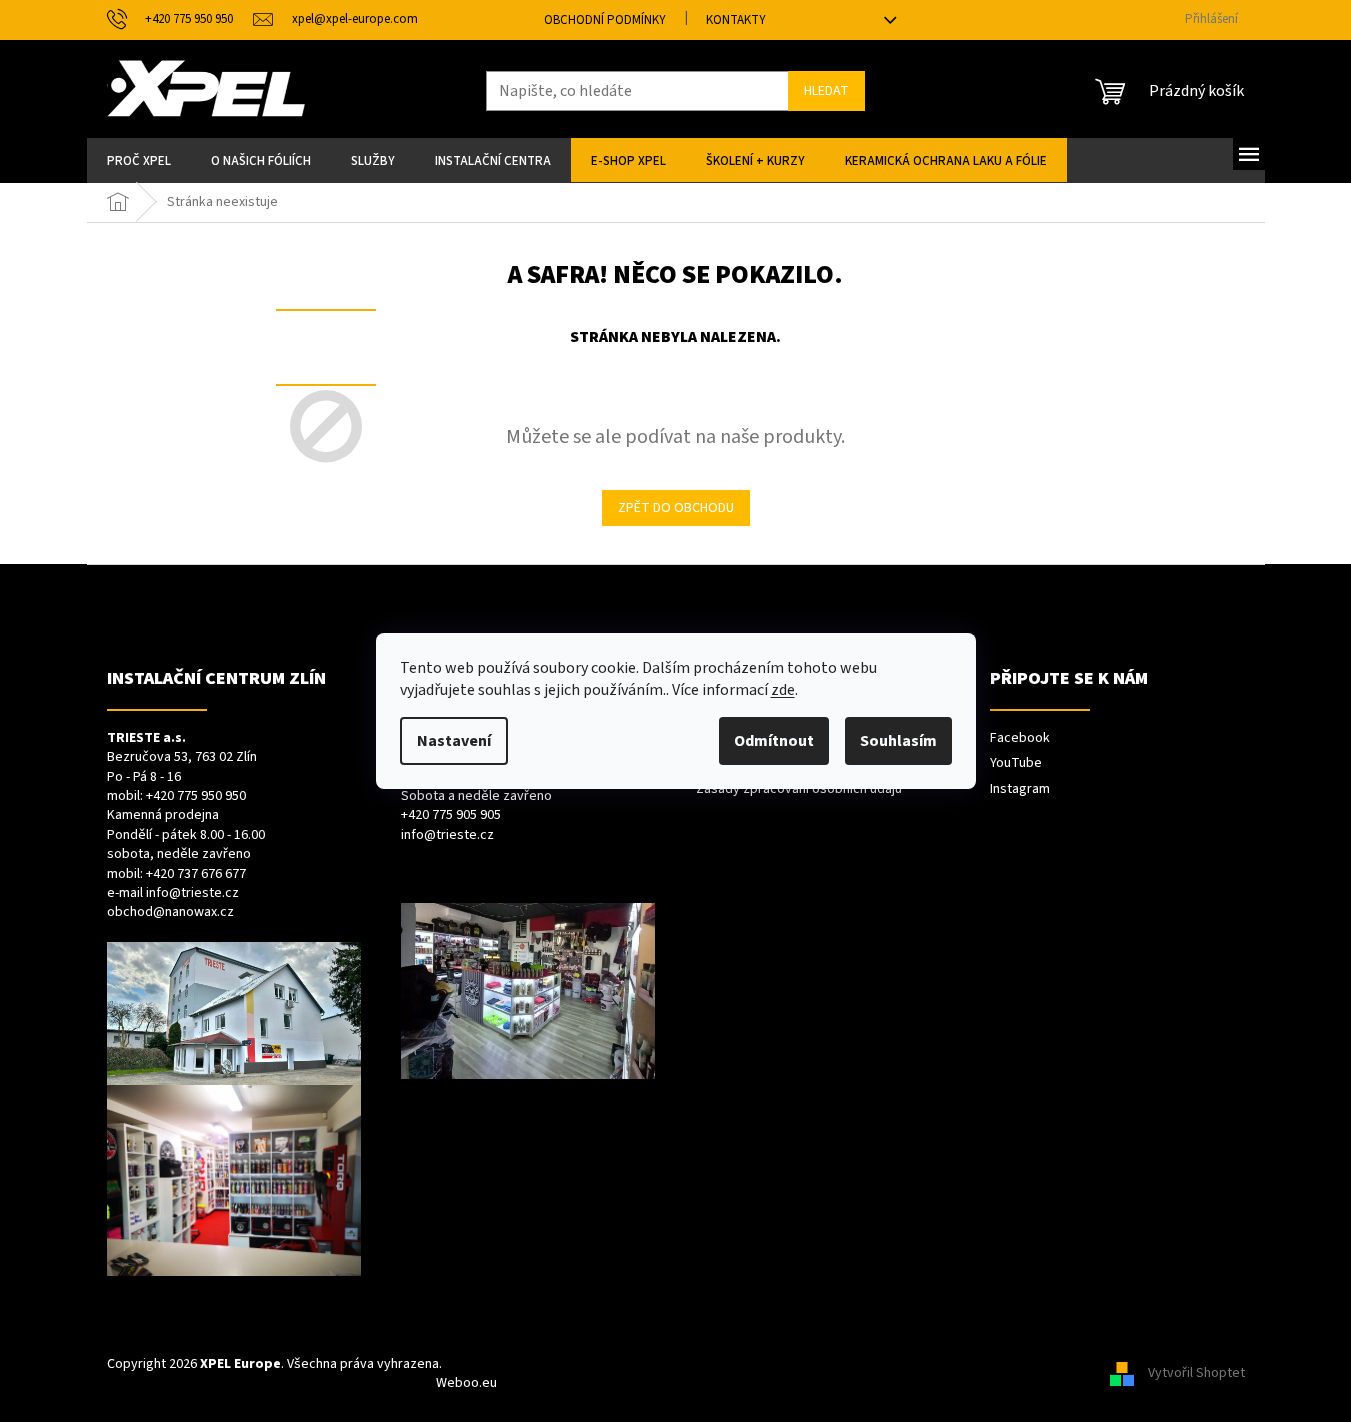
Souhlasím (898, 741)
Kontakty (736, 20)
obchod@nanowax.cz (170, 912)
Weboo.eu (466, 1383)
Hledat (826, 91)
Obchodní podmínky (605, 20)
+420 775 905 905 (451, 815)
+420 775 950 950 (196, 796)
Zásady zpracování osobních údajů (799, 789)
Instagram (1020, 789)
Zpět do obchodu (676, 508)
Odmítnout (774, 741)
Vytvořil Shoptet (1196, 1373)
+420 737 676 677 (196, 874)
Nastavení (454, 741)
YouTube (1016, 763)
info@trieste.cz (192, 893)
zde (783, 690)
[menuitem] (139, 160)
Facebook (1020, 738)
